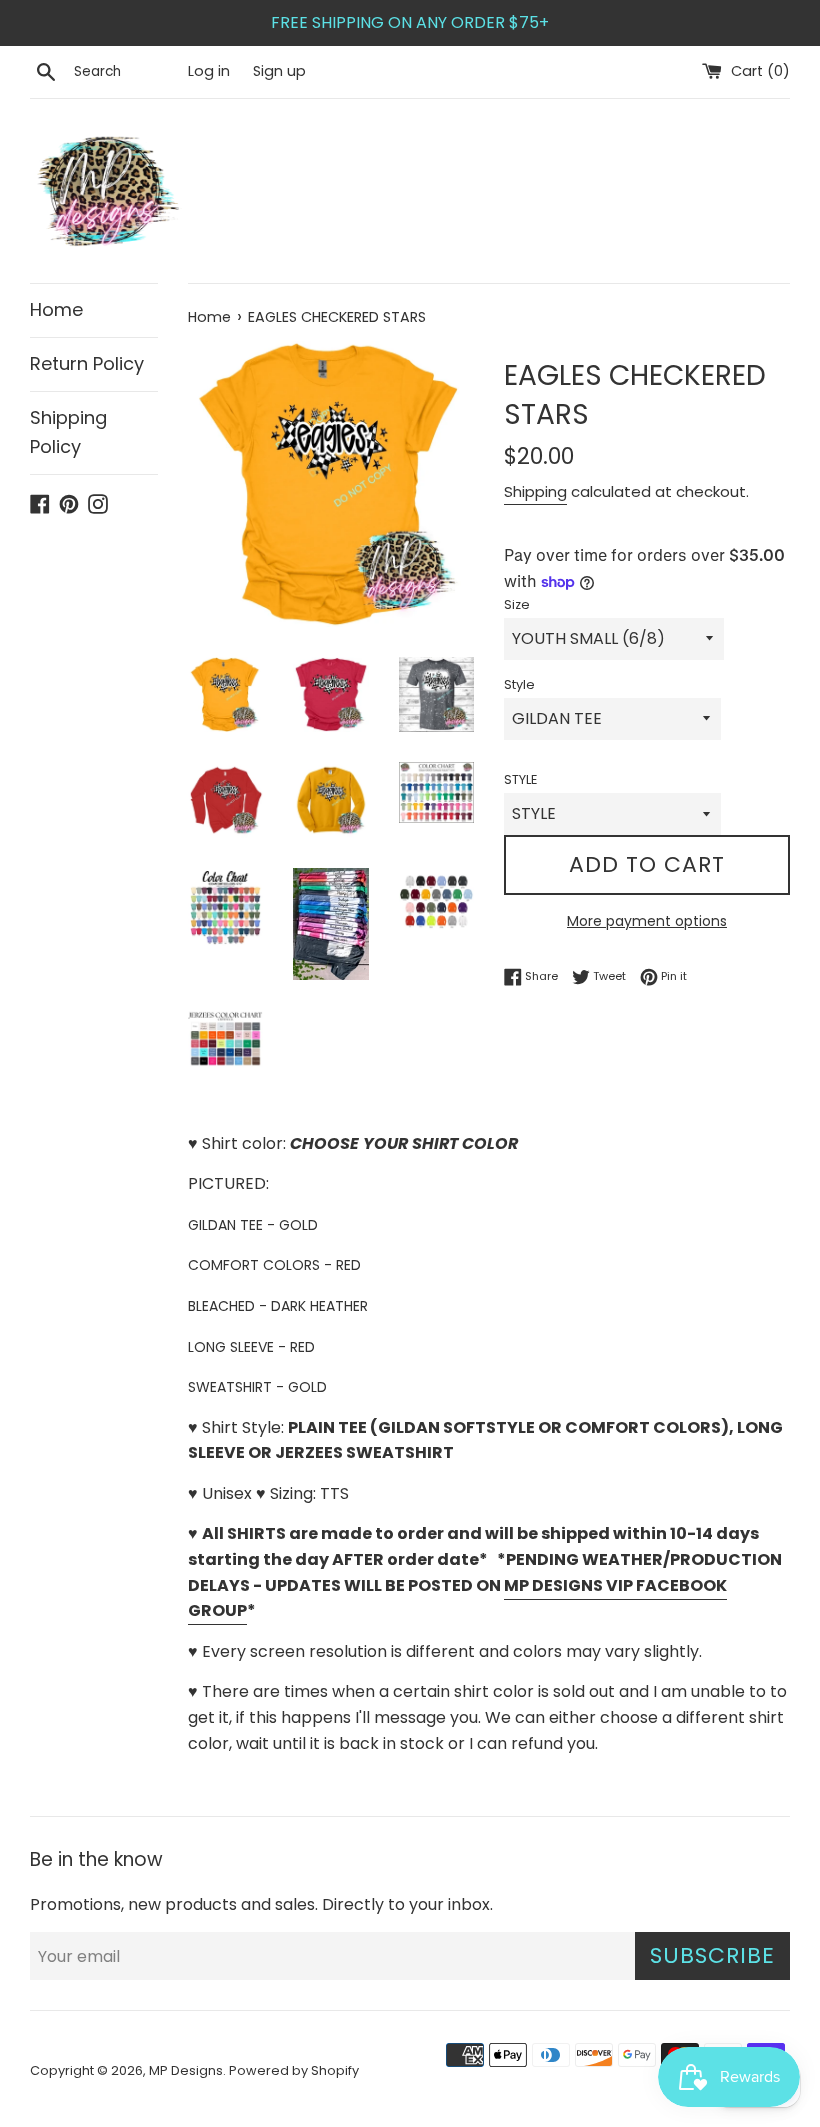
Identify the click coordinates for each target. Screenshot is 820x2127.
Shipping (535, 491)
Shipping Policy (68, 432)
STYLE (520, 779)
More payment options (647, 921)
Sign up (279, 71)
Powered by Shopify (294, 2070)
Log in (209, 71)
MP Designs (186, 2070)
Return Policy (87, 363)
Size (517, 604)
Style (519, 684)
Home (56, 309)
